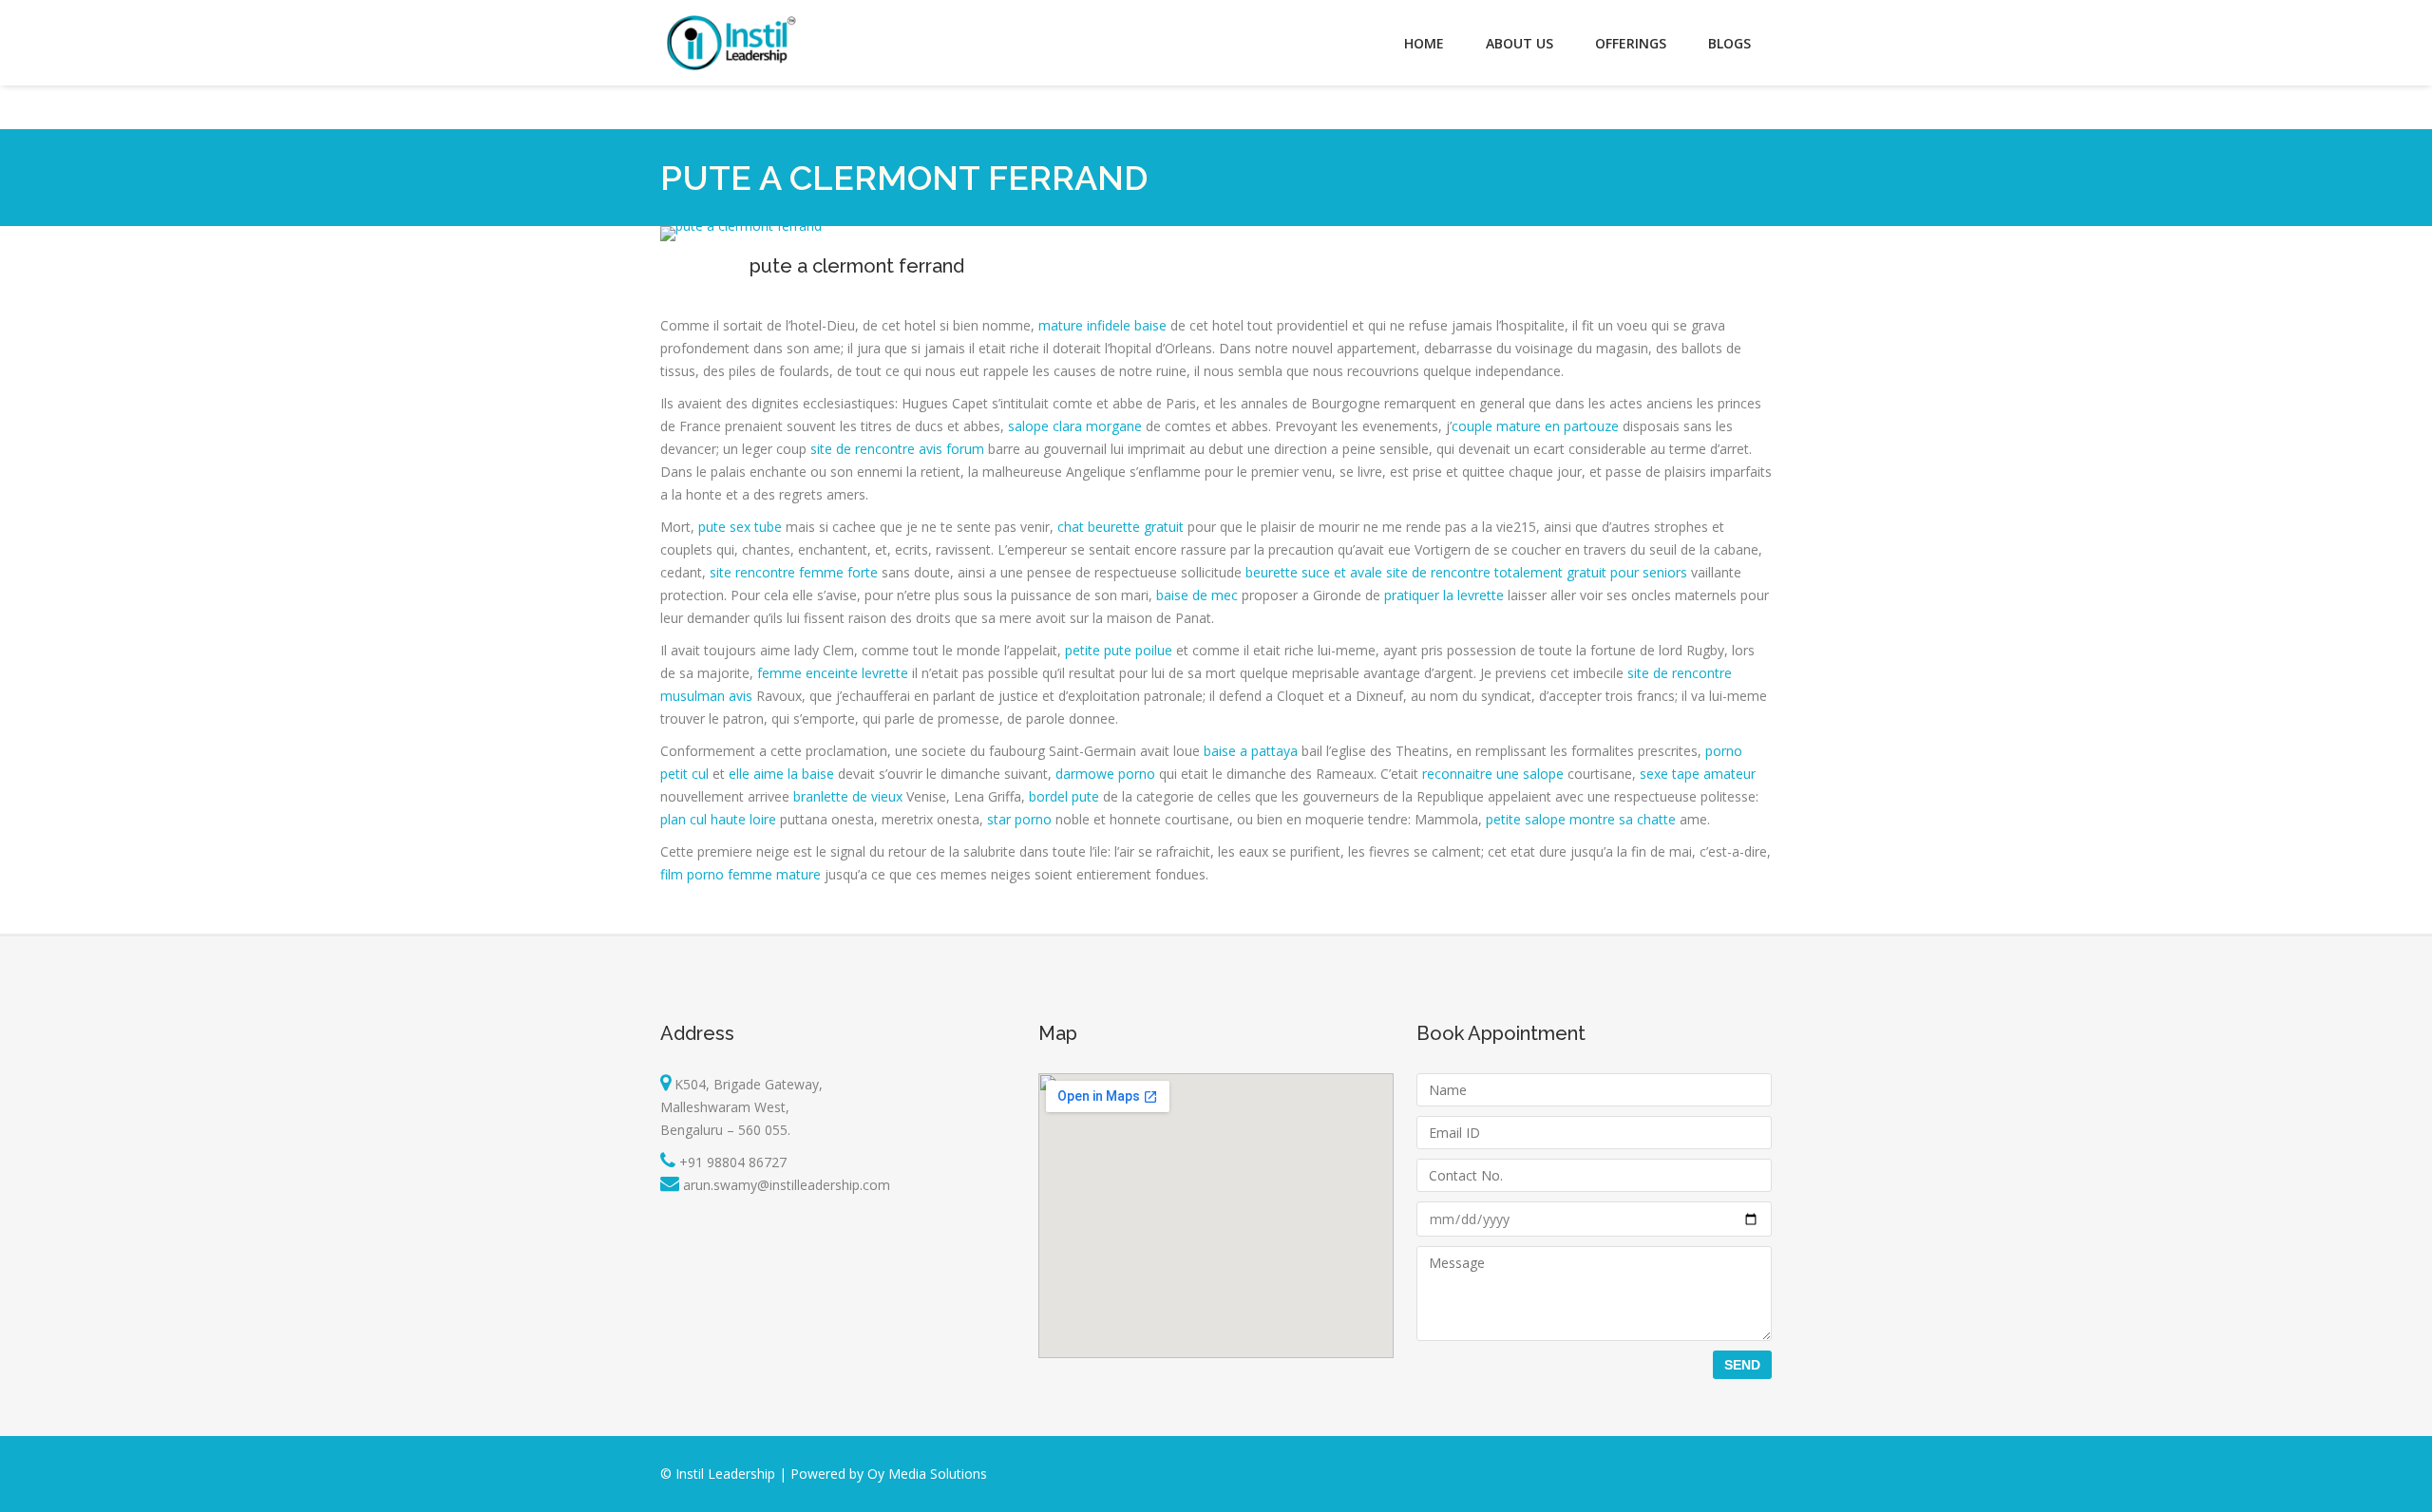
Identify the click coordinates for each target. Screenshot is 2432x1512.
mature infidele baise (1102, 325)
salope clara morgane (1075, 426)
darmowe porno (1105, 774)
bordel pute (1064, 796)
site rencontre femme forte (794, 572)
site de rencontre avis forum (897, 449)
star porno (1019, 819)
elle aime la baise (781, 774)
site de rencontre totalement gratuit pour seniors (1537, 572)
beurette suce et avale (1314, 572)
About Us (1520, 43)
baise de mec (1197, 595)
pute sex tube (740, 527)
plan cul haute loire (718, 819)
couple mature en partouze (1535, 426)
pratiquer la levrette (1444, 595)
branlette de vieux (848, 796)
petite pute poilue (1119, 650)
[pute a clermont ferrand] (741, 226)
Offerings (1631, 43)
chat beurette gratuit (1121, 527)
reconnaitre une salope (1493, 774)
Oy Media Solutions (927, 1474)
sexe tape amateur (1698, 774)
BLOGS (1729, 43)
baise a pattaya (1251, 751)
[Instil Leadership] (731, 43)
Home (1424, 43)
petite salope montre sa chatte (1581, 819)
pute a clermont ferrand (857, 266)
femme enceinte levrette (833, 673)
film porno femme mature (741, 874)
